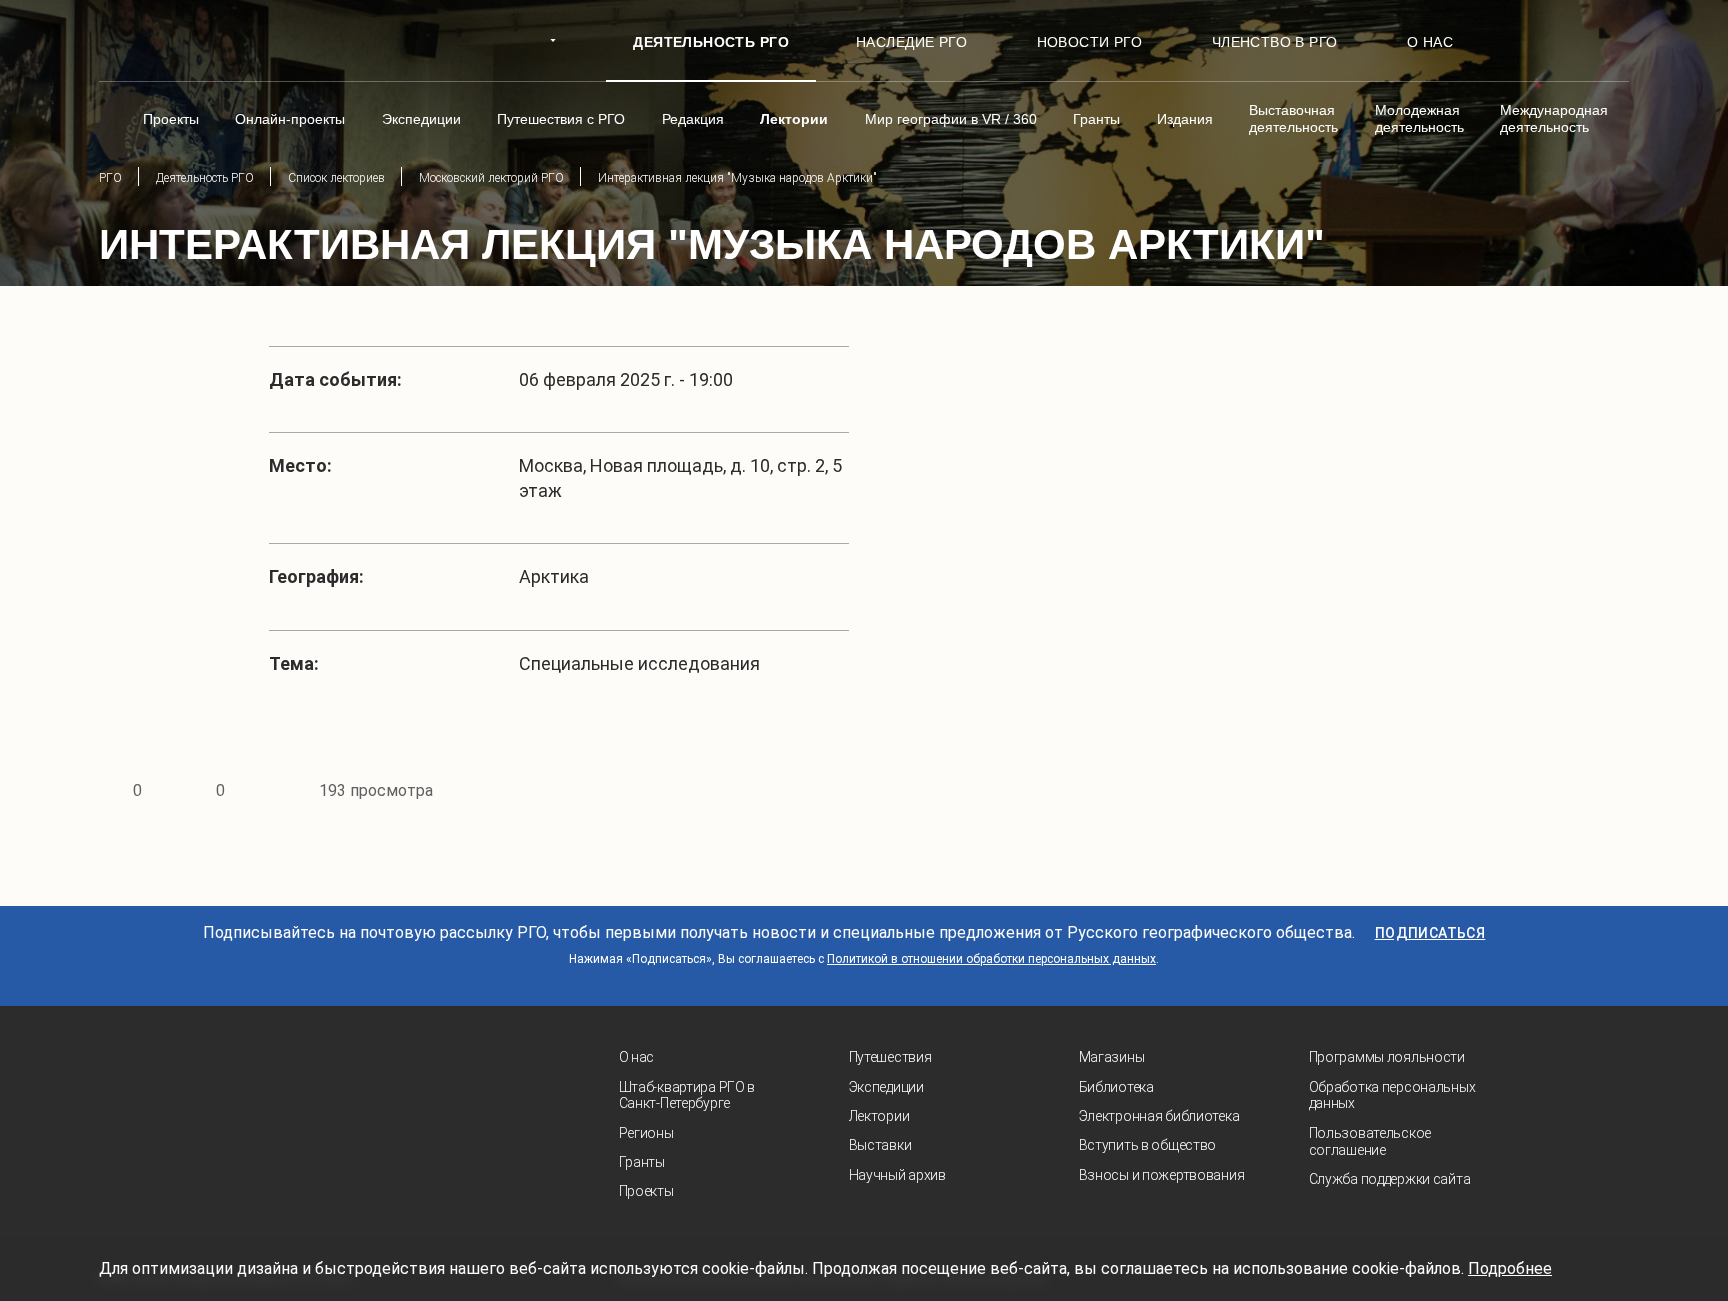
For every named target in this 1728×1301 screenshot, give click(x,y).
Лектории (879, 1116)
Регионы (646, 1133)
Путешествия (890, 1057)
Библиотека (1116, 1087)
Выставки (880, 1145)
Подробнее (1510, 1268)
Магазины (1112, 1057)
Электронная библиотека (1159, 1116)
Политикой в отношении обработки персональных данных (991, 959)
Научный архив (897, 1175)
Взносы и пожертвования (1162, 1175)
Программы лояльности (1387, 1057)
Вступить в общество (1148, 1145)
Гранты (642, 1162)
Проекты (646, 1191)
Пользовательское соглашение (1370, 1141)
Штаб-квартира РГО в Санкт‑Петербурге (687, 1095)
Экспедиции (886, 1087)
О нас (637, 1057)
